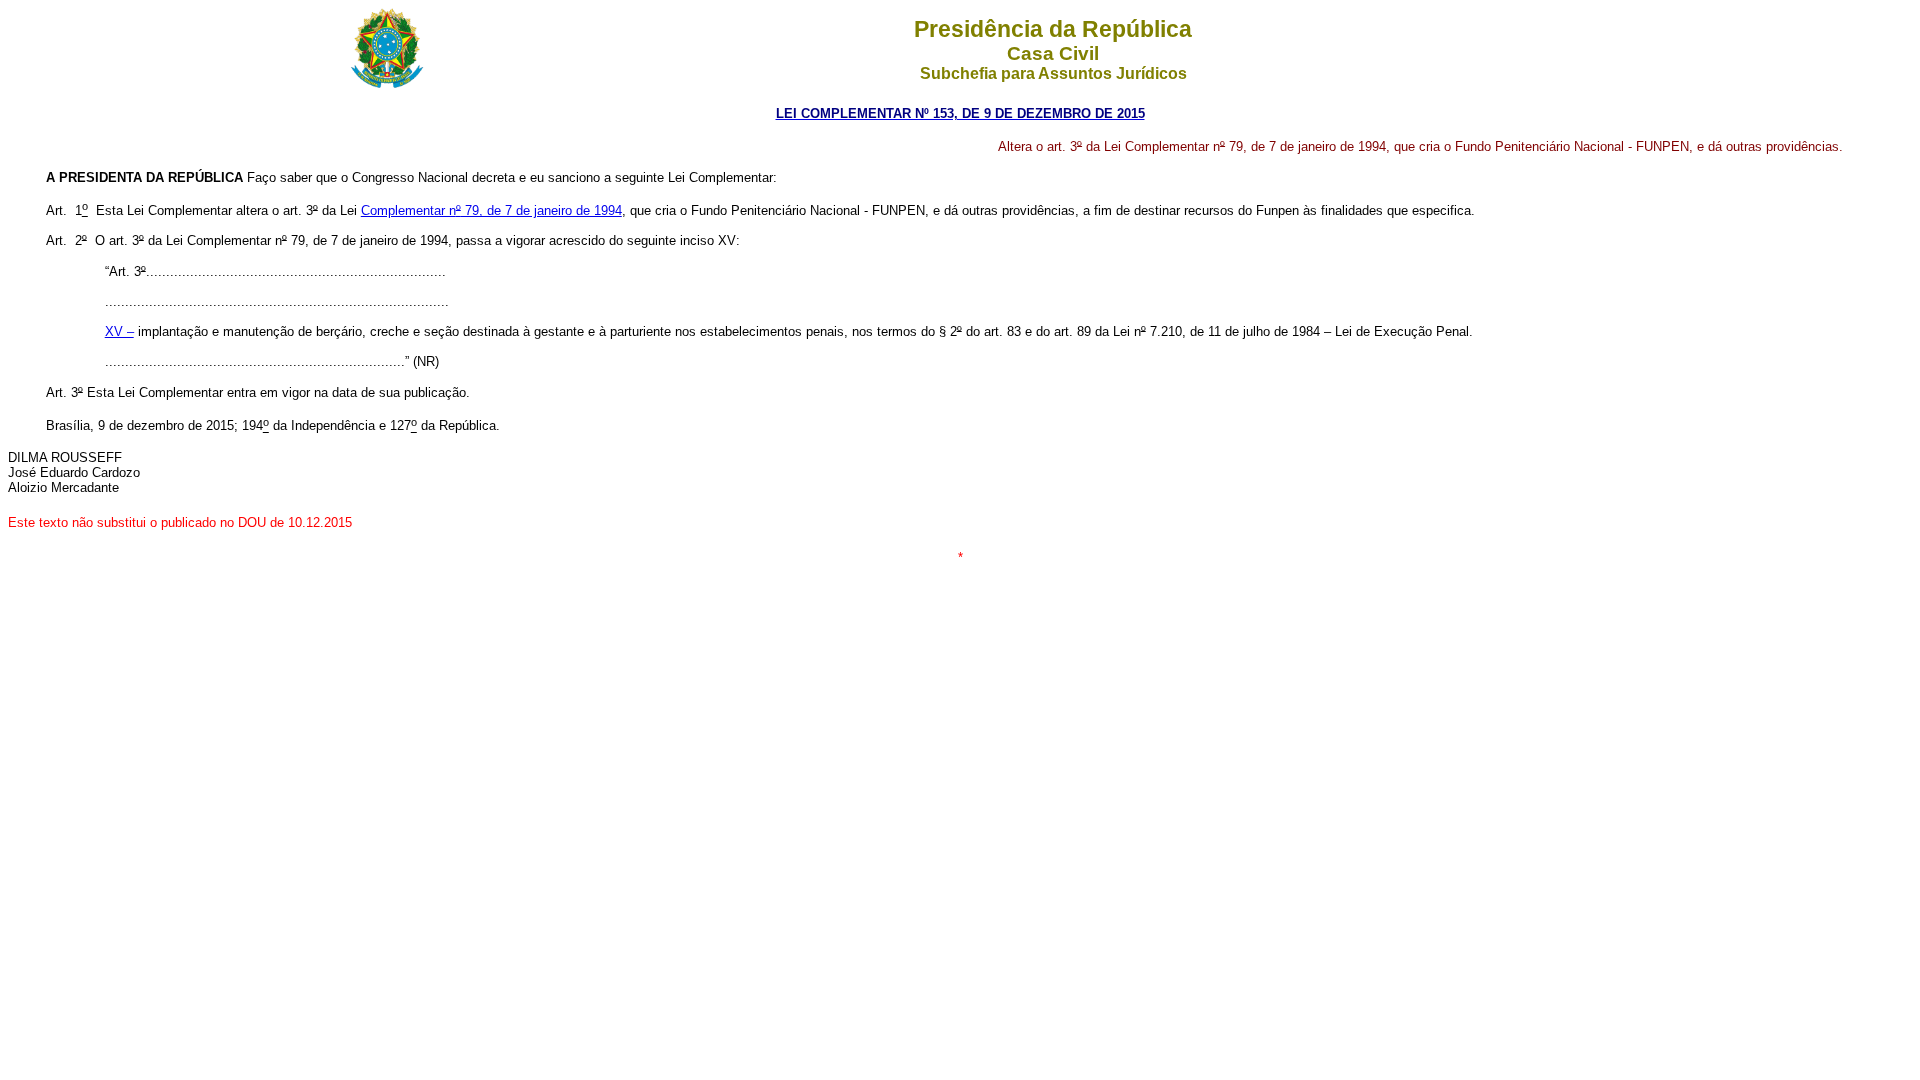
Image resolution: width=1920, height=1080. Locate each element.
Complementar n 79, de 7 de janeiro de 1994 (491, 210)
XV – (119, 331)
